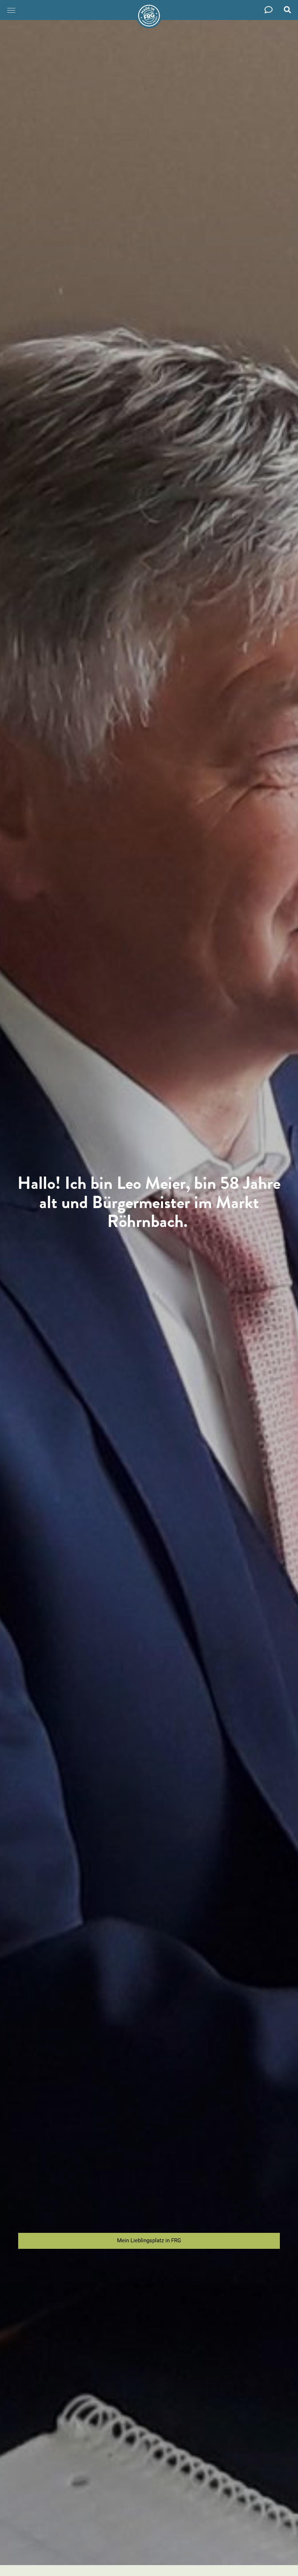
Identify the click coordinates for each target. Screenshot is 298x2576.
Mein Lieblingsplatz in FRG (149, 2240)
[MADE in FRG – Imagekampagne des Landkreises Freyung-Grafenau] (149, 16)
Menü (12, 10)
